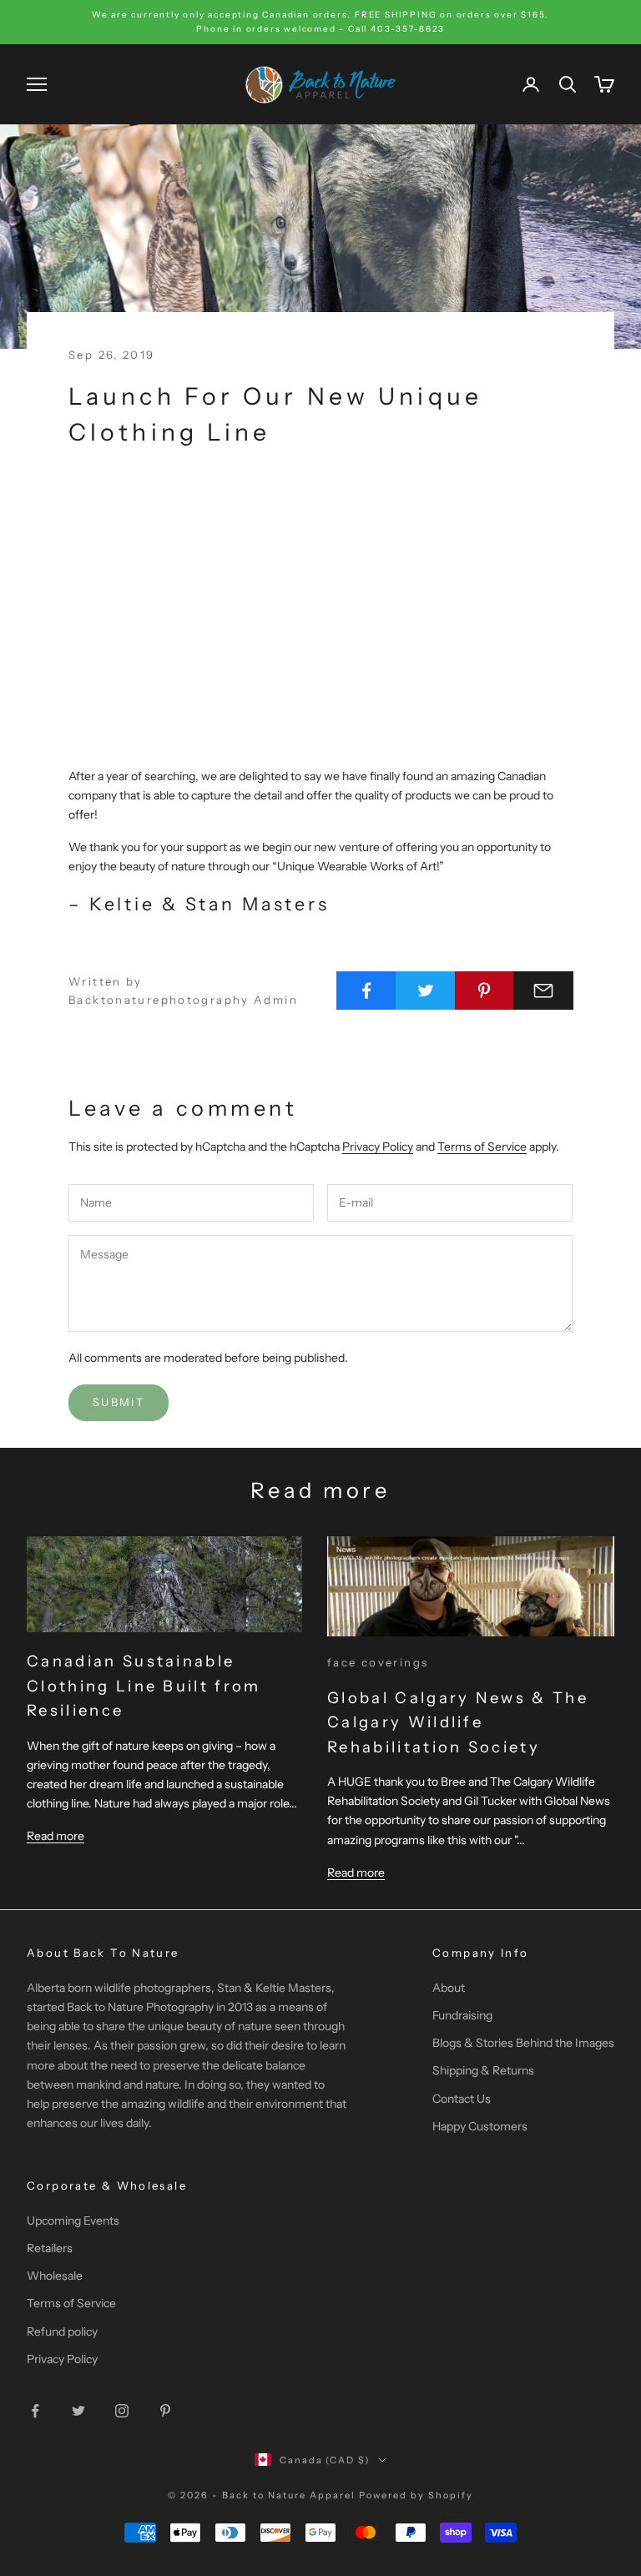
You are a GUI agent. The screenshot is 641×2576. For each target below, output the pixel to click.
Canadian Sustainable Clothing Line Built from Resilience (144, 1686)
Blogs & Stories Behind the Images (523, 2043)
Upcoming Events (73, 2221)
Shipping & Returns (483, 2070)
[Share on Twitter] (426, 991)
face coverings (378, 1662)
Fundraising (462, 2015)
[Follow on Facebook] (35, 2411)
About (449, 1988)
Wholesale (55, 2276)
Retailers (50, 2248)
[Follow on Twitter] (78, 2411)
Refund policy (62, 2332)
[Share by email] (543, 991)
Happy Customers (480, 2126)
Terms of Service (482, 1147)
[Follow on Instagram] (122, 2411)
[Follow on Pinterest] (165, 2411)
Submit (119, 1402)
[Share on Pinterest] (485, 991)
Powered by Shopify (416, 2495)
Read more (56, 1836)
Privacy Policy (378, 1147)
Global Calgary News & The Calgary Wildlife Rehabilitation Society (458, 1722)
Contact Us (462, 2099)
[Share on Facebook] (366, 991)
